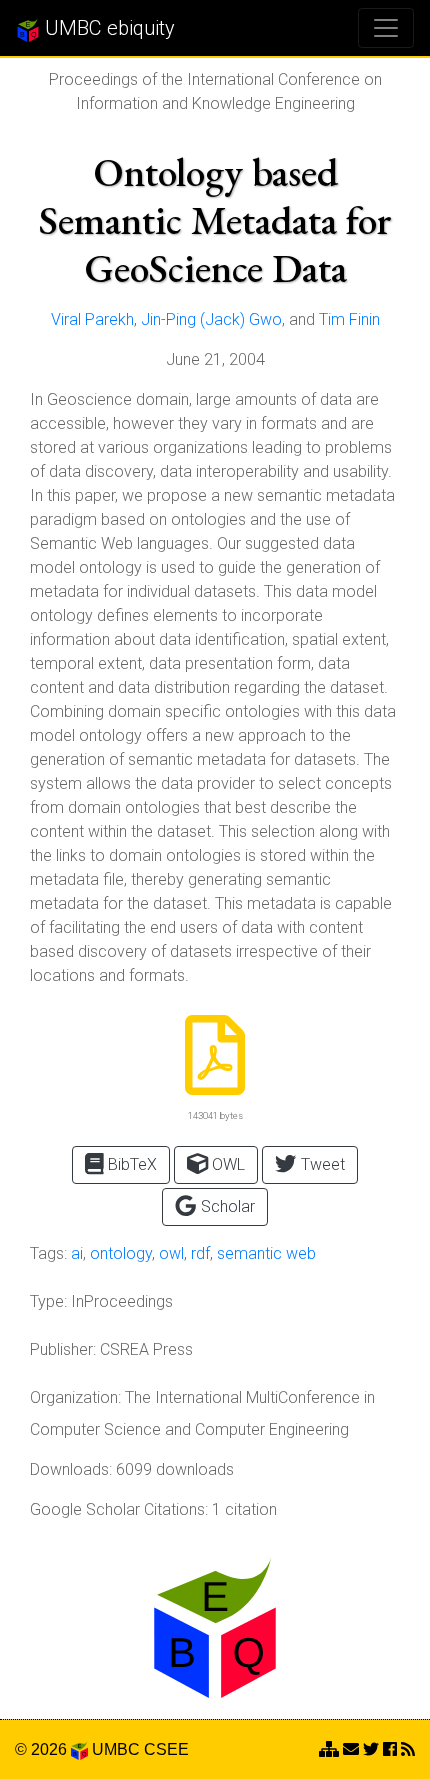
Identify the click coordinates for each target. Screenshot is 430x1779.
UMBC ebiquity (107, 28)
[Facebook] (390, 1749)
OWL (226, 1164)
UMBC (116, 1749)
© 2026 (43, 1749)
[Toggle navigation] (386, 28)
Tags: (48, 1253)
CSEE (166, 1749)
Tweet (321, 1164)
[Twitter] (371, 1749)
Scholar (226, 1206)
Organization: (75, 1397)
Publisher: (63, 1349)
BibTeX (130, 1164)
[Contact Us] (329, 1749)
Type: (48, 1301)
